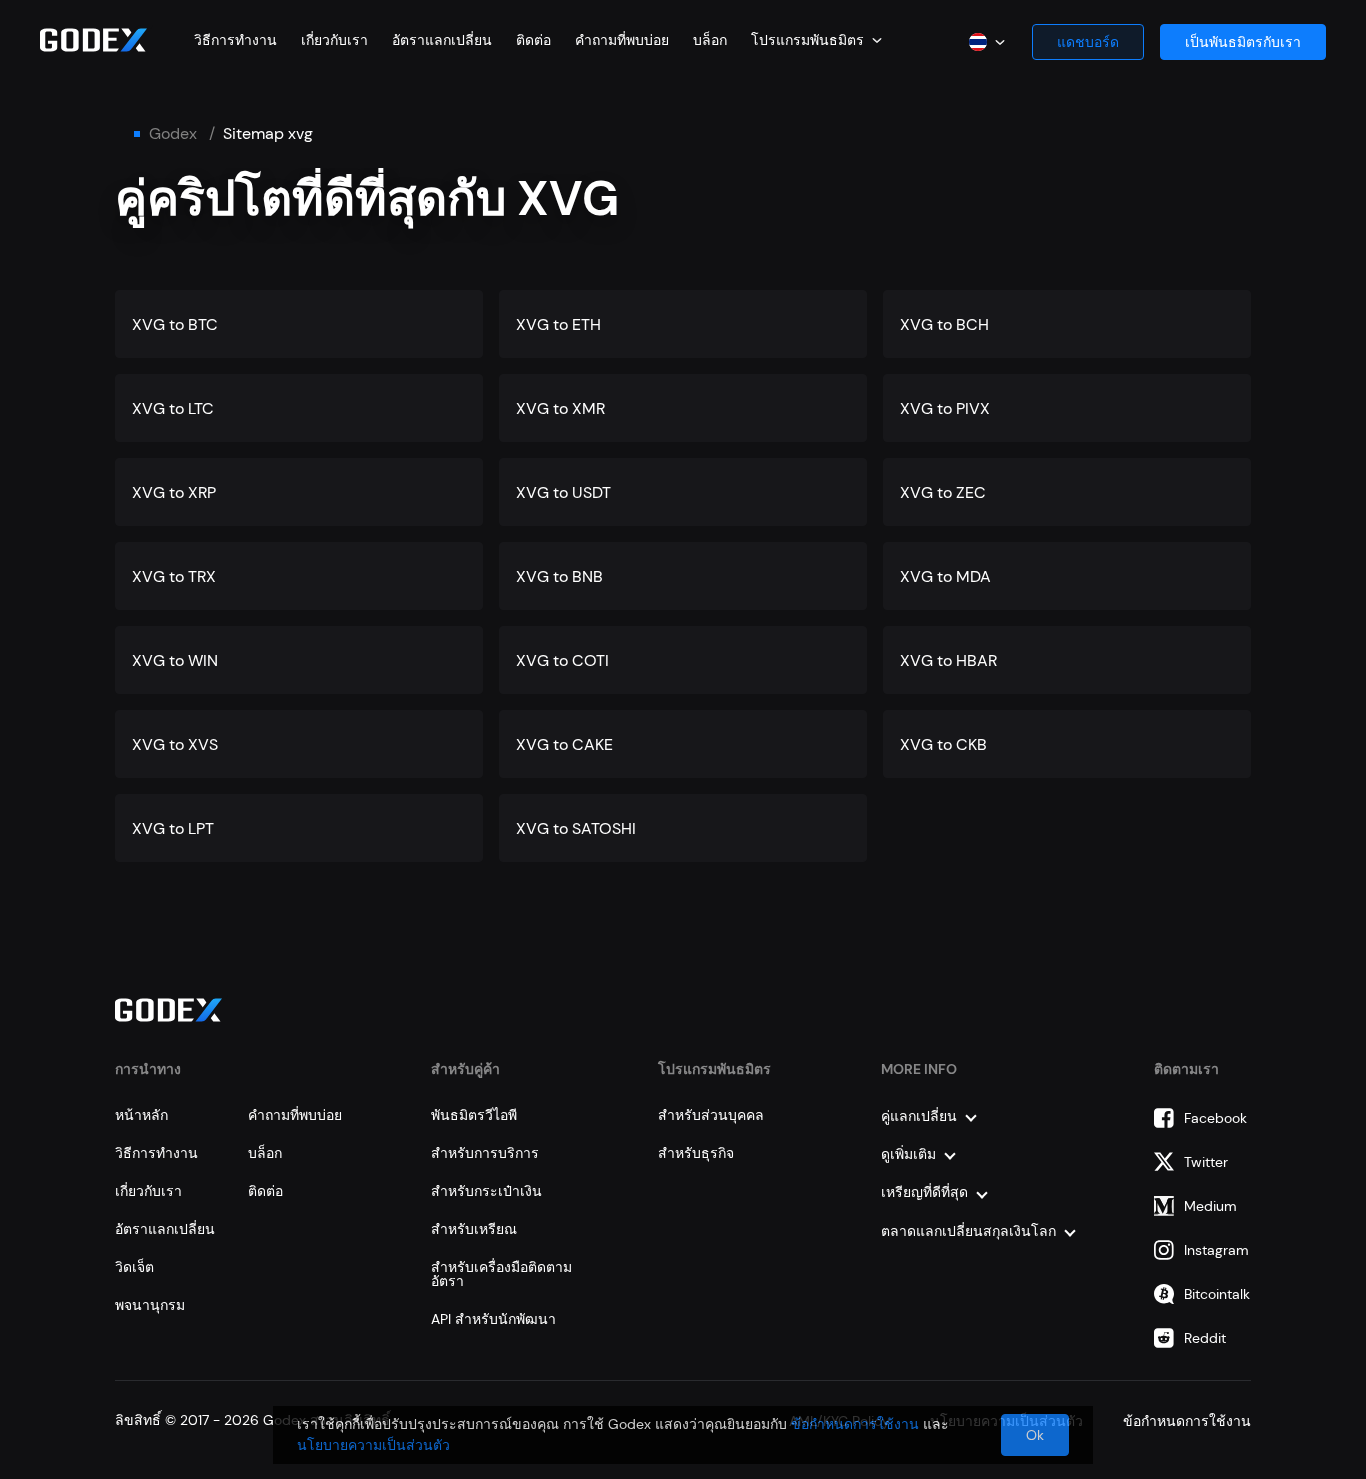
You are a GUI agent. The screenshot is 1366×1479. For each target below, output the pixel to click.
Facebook (1215, 1118)
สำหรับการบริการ (485, 1153)
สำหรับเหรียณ (474, 1229)
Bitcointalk (1217, 1294)
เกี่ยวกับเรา (334, 40)
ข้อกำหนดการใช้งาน (855, 1424)
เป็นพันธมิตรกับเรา (1243, 42)
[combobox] (816, 40)
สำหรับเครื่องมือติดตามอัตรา (501, 1274)
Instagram (1216, 1250)
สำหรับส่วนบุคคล (711, 1115)
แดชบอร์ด (1088, 42)
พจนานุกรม (150, 1305)
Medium (1210, 1206)
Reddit (1205, 1338)
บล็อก (710, 40)
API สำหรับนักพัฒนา (493, 1319)
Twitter (1206, 1162)
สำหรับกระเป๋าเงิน (486, 1191)
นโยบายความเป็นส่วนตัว (373, 1445)
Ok (1035, 1435)
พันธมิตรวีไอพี (474, 1115)
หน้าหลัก (141, 1115)
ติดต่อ (533, 40)
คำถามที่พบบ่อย (622, 40)
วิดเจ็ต (134, 1267)
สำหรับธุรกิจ (696, 1153)
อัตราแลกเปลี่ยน (442, 40)
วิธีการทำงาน (235, 40)
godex (173, 134)
